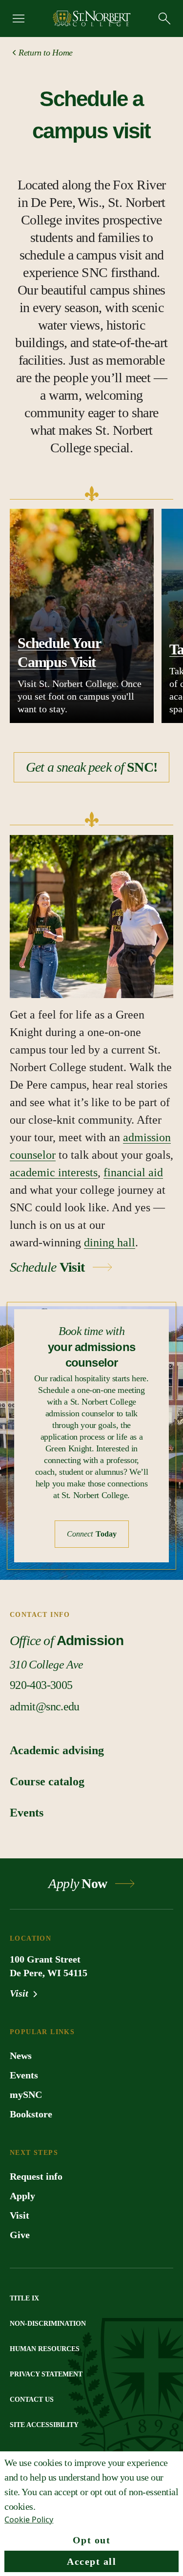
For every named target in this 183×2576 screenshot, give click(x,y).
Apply (22, 2196)
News (21, 2056)
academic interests (54, 1172)
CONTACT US (32, 2400)
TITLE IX (24, 2298)
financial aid (133, 1172)
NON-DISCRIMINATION (48, 2324)
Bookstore (31, 2114)
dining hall (110, 1242)
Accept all (91, 2561)
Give (20, 2235)
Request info (36, 2176)
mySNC (26, 2094)
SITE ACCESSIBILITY (44, 2425)
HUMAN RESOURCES (45, 2349)
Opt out (92, 2540)
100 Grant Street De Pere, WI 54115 (49, 1966)
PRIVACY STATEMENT (46, 2374)
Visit (20, 1993)
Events (24, 2075)
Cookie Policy (29, 2520)
